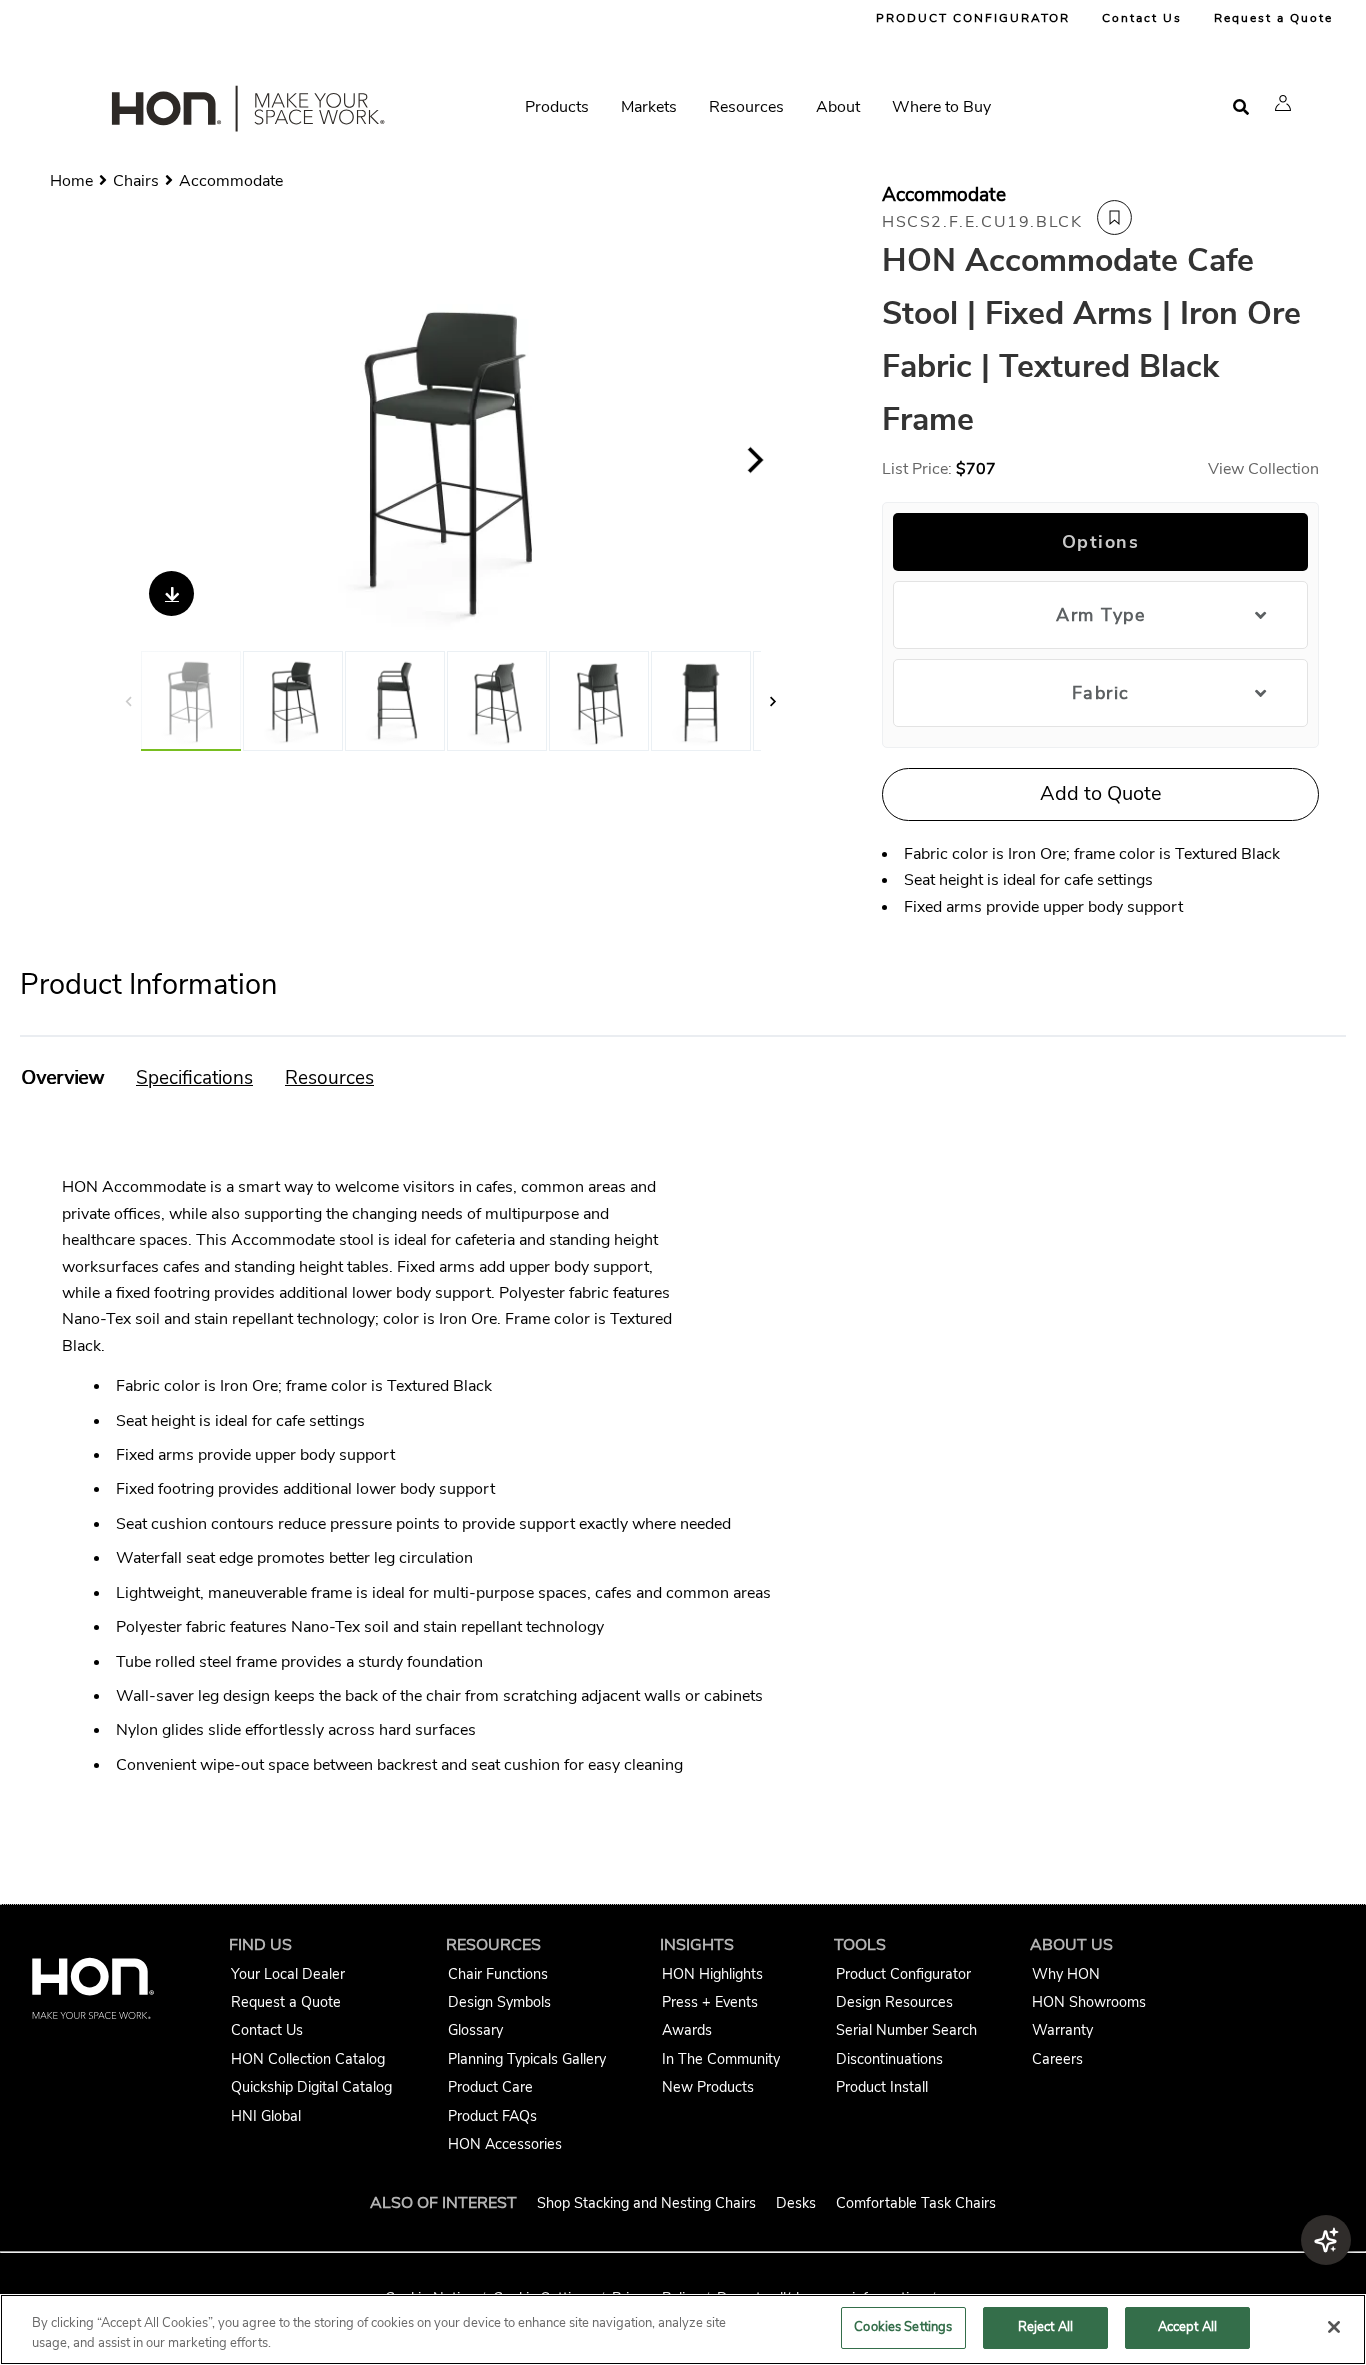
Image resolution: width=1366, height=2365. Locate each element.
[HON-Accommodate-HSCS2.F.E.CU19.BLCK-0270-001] (395, 701)
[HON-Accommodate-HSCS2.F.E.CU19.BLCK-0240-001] (497, 701)
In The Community (721, 2059)
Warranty (1062, 2030)
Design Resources (894, 2002)
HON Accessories (505, 2144)
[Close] (1334, 2327)
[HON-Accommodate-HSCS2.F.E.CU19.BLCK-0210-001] (599, 701)
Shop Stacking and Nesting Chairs (646, 2203)
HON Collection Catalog (308, 2059)
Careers (1057, 2059)
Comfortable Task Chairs (916, 2203)
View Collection (1263, 469)
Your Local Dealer (288, 1974)
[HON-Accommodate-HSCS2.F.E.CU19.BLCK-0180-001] (701, 701)
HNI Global (266, 2116)
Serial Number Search (906, 2030)
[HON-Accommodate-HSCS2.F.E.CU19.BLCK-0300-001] (293, 701)
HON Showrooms (1089, 2002)
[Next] (755, 460)
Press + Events (710, 2002)
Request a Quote (1273, 18)
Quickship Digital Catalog (311, 2087)
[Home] (246, 113)
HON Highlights (712, 1974)
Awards (687, 2030)
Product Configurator (903, 1974)
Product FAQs (492, 2116)
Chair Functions (498, 1974)
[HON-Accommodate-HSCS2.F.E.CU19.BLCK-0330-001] (450, 459)
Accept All (1187, 2327)
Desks (796, 2203)
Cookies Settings (903, 2327)
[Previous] (146, 460)
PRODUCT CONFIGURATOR (973, 18)
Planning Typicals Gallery (527, 2059)
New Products (708, 2087)
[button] (1283, 103)
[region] (683, 2329)
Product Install (882, 2087)
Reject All (1045, 2327)
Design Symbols (499, 2002)
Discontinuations (889, 2059)
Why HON (1066, 1974)
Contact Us (1142, 18)
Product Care (490, 2087)
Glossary (475, 2030)
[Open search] (1241, 107)
